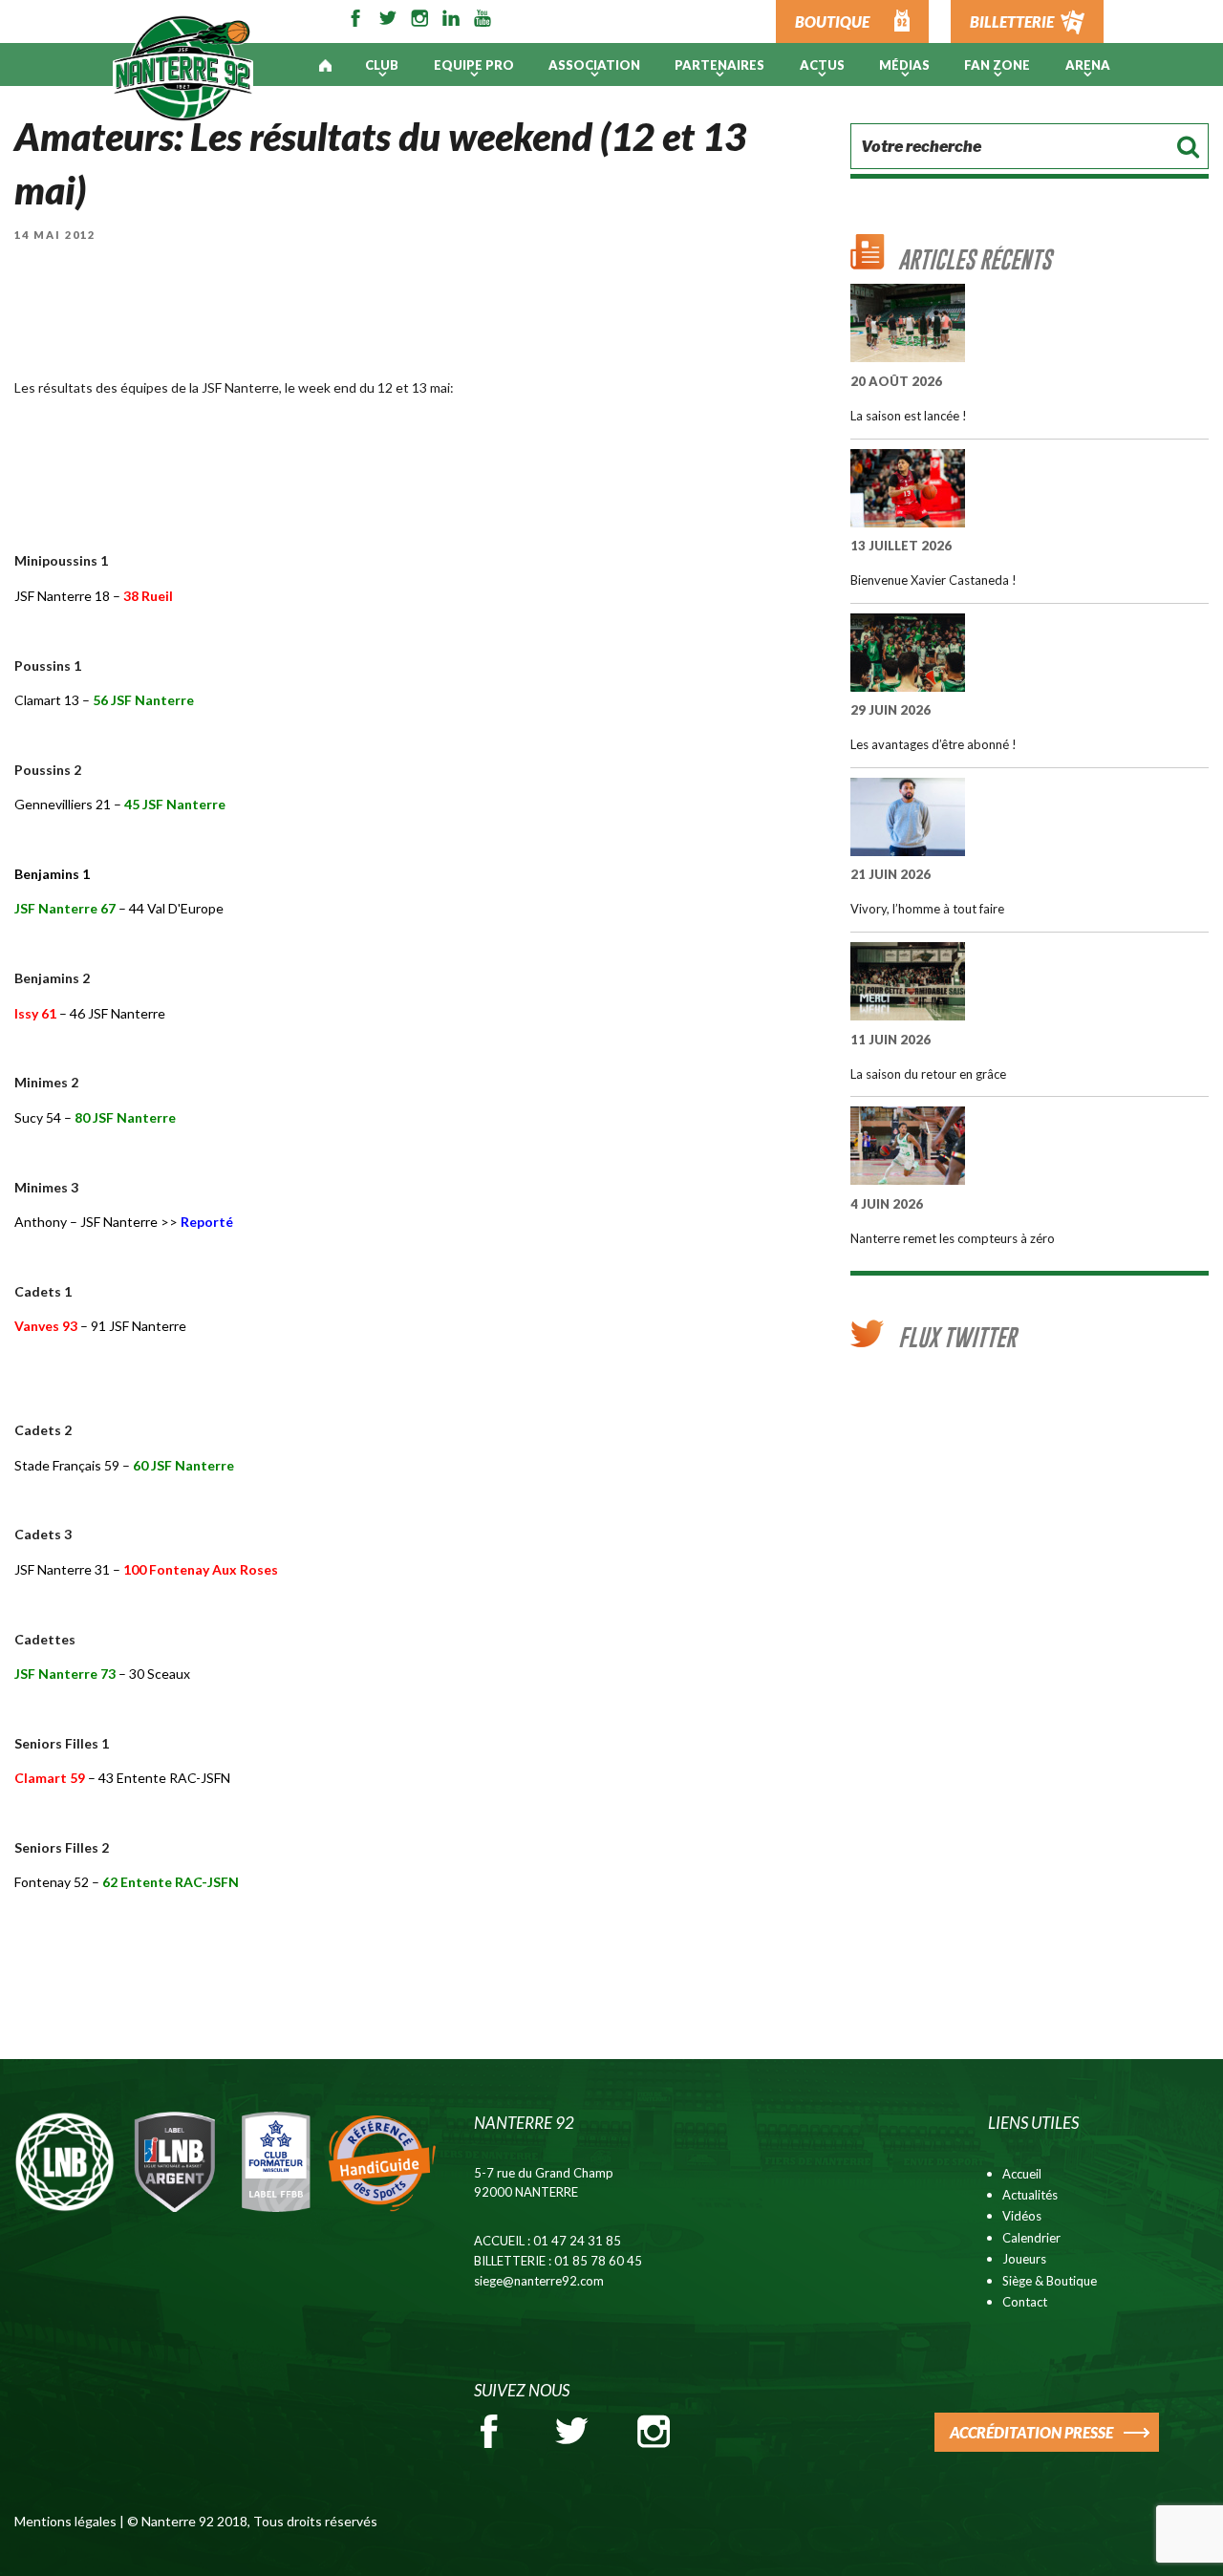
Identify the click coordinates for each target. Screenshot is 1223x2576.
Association (594, 65)
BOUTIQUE (832, 21)
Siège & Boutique (1050, 2281)
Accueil (1022, 2174)
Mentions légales (65, 2521)
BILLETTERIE (1012, 21)
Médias (904, 65)
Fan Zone (997, 65)
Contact (1025, 2302)
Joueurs (1024, 2259)
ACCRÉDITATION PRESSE (1031, 2432)
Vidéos (1022, 2216)
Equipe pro (474, 65)
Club (382, 65)
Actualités (1030, 2195)
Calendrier (1031, 2238)
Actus (822, 65)
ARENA (1088, 65)
